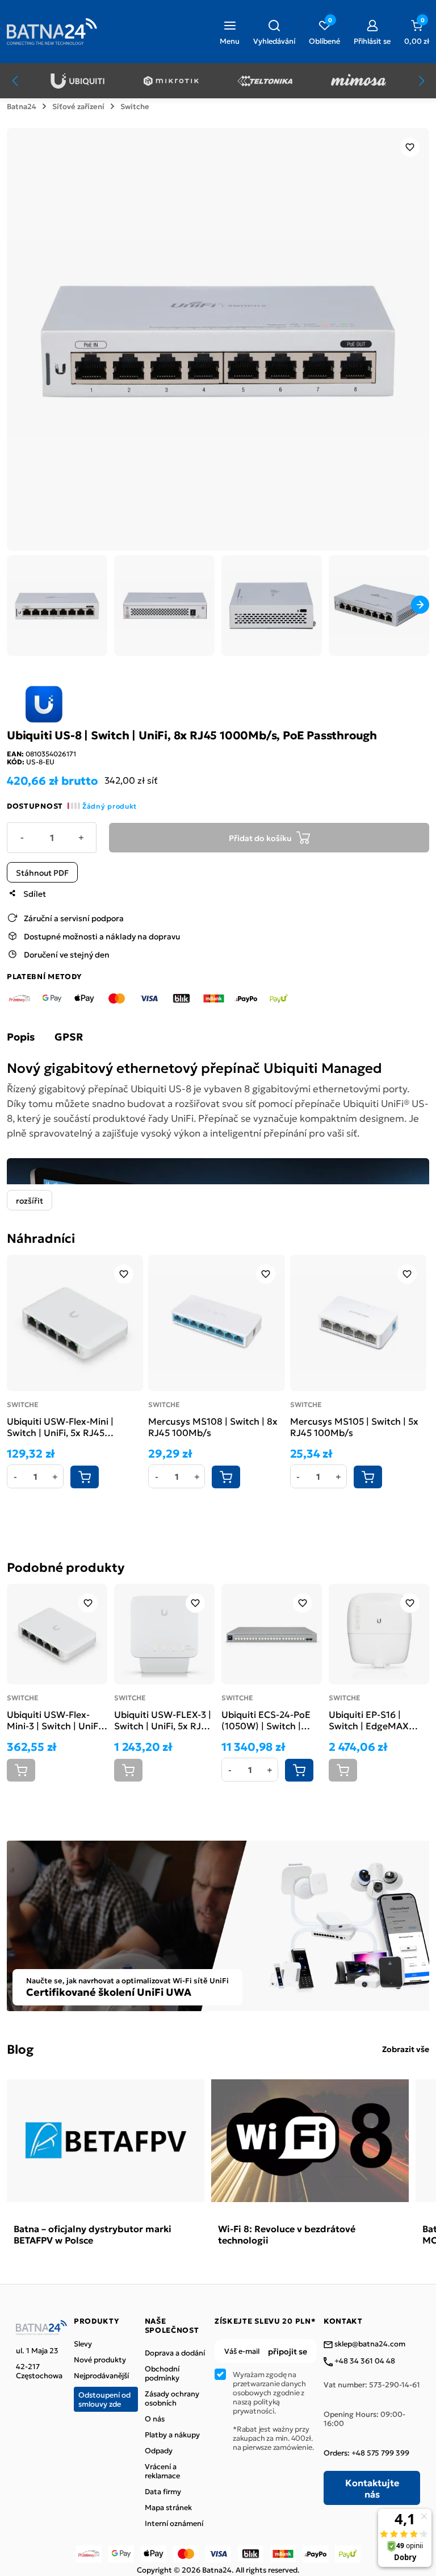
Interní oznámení (174, 2523)
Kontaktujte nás (372, 2488)
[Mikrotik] (171, 81)
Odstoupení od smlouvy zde (104, 2399)
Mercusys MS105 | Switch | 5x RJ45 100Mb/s (354, 1426)
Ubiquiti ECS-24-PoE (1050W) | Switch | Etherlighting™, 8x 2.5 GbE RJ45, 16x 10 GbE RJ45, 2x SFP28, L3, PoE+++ (269, 1720)
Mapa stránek (168, 2507)
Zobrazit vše (406, 2049)
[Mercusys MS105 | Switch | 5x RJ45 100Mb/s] (358, 1323)
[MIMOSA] (359, 81)
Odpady (159, 2450)
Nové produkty (100, 2359)
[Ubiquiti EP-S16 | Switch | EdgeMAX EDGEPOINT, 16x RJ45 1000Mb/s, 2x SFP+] (379, 1634)
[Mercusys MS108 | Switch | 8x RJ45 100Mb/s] (216, 1323)
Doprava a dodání (175, 2353)
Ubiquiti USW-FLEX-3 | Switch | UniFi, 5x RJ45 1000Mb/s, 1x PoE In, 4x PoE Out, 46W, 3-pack (163, 1720)
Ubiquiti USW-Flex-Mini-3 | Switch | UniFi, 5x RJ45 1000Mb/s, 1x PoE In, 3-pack (55, 1720)
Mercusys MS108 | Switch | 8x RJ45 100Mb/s (213, 1426)
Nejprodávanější (101, 2375)
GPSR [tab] (69, 1037)
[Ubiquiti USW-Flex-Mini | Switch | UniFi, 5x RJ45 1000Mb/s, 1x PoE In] (75, 1323)
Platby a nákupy (172, 2434)
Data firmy (163, 2491)
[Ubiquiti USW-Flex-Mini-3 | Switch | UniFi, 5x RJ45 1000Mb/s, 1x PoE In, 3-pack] (57, 1634)
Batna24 (22, 106)
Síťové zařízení (78, 106)
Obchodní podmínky (162, 2373)
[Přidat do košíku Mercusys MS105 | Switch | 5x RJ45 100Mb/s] (368, 1477)
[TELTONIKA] (265, 81)
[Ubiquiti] (77, 81)
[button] (274, 31)
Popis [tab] (21, 1037)
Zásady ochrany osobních (172, 2398)
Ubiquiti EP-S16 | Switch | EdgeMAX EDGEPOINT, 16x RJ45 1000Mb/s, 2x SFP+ (376, 1720)
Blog (20, 2048)
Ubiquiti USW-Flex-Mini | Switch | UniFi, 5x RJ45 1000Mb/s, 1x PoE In (60, 1426)
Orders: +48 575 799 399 (366, 2453)
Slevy (83, 2344)
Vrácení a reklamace (162, 2471)
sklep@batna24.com (369, 2344)
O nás (155, 2419)
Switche (135, 106)
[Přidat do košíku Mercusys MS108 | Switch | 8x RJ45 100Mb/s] (226, 1477)
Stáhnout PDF (42, 872)
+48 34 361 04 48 (364, 2361)
